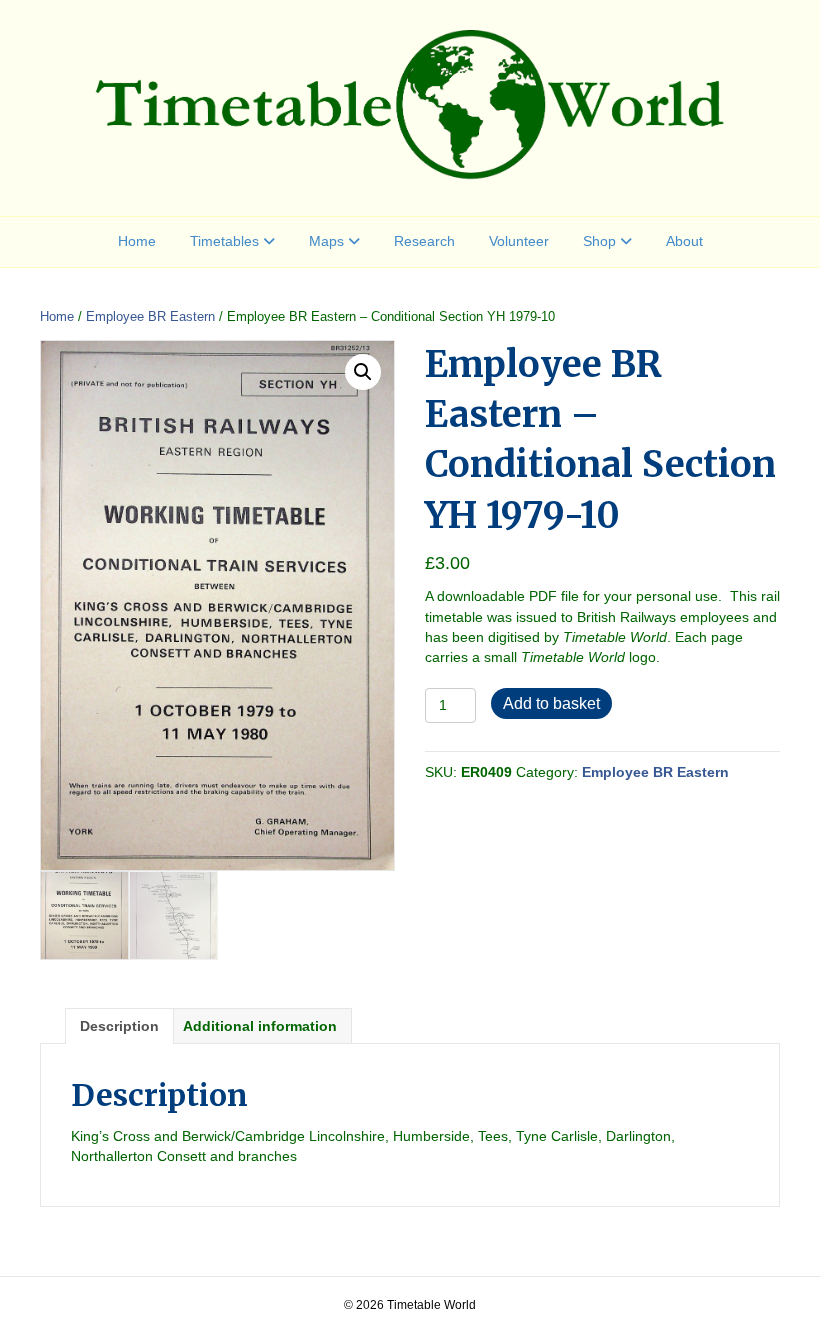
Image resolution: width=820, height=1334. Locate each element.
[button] (363, 372)
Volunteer (519, 241)
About (684, 241)
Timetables (224, 241)
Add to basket (551, 703)
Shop (599, 241)
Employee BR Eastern (150, 316)
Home (137, 241)
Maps (326, 241)
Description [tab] (119, 1026)
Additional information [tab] (260, 1026)
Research (424, 241)
